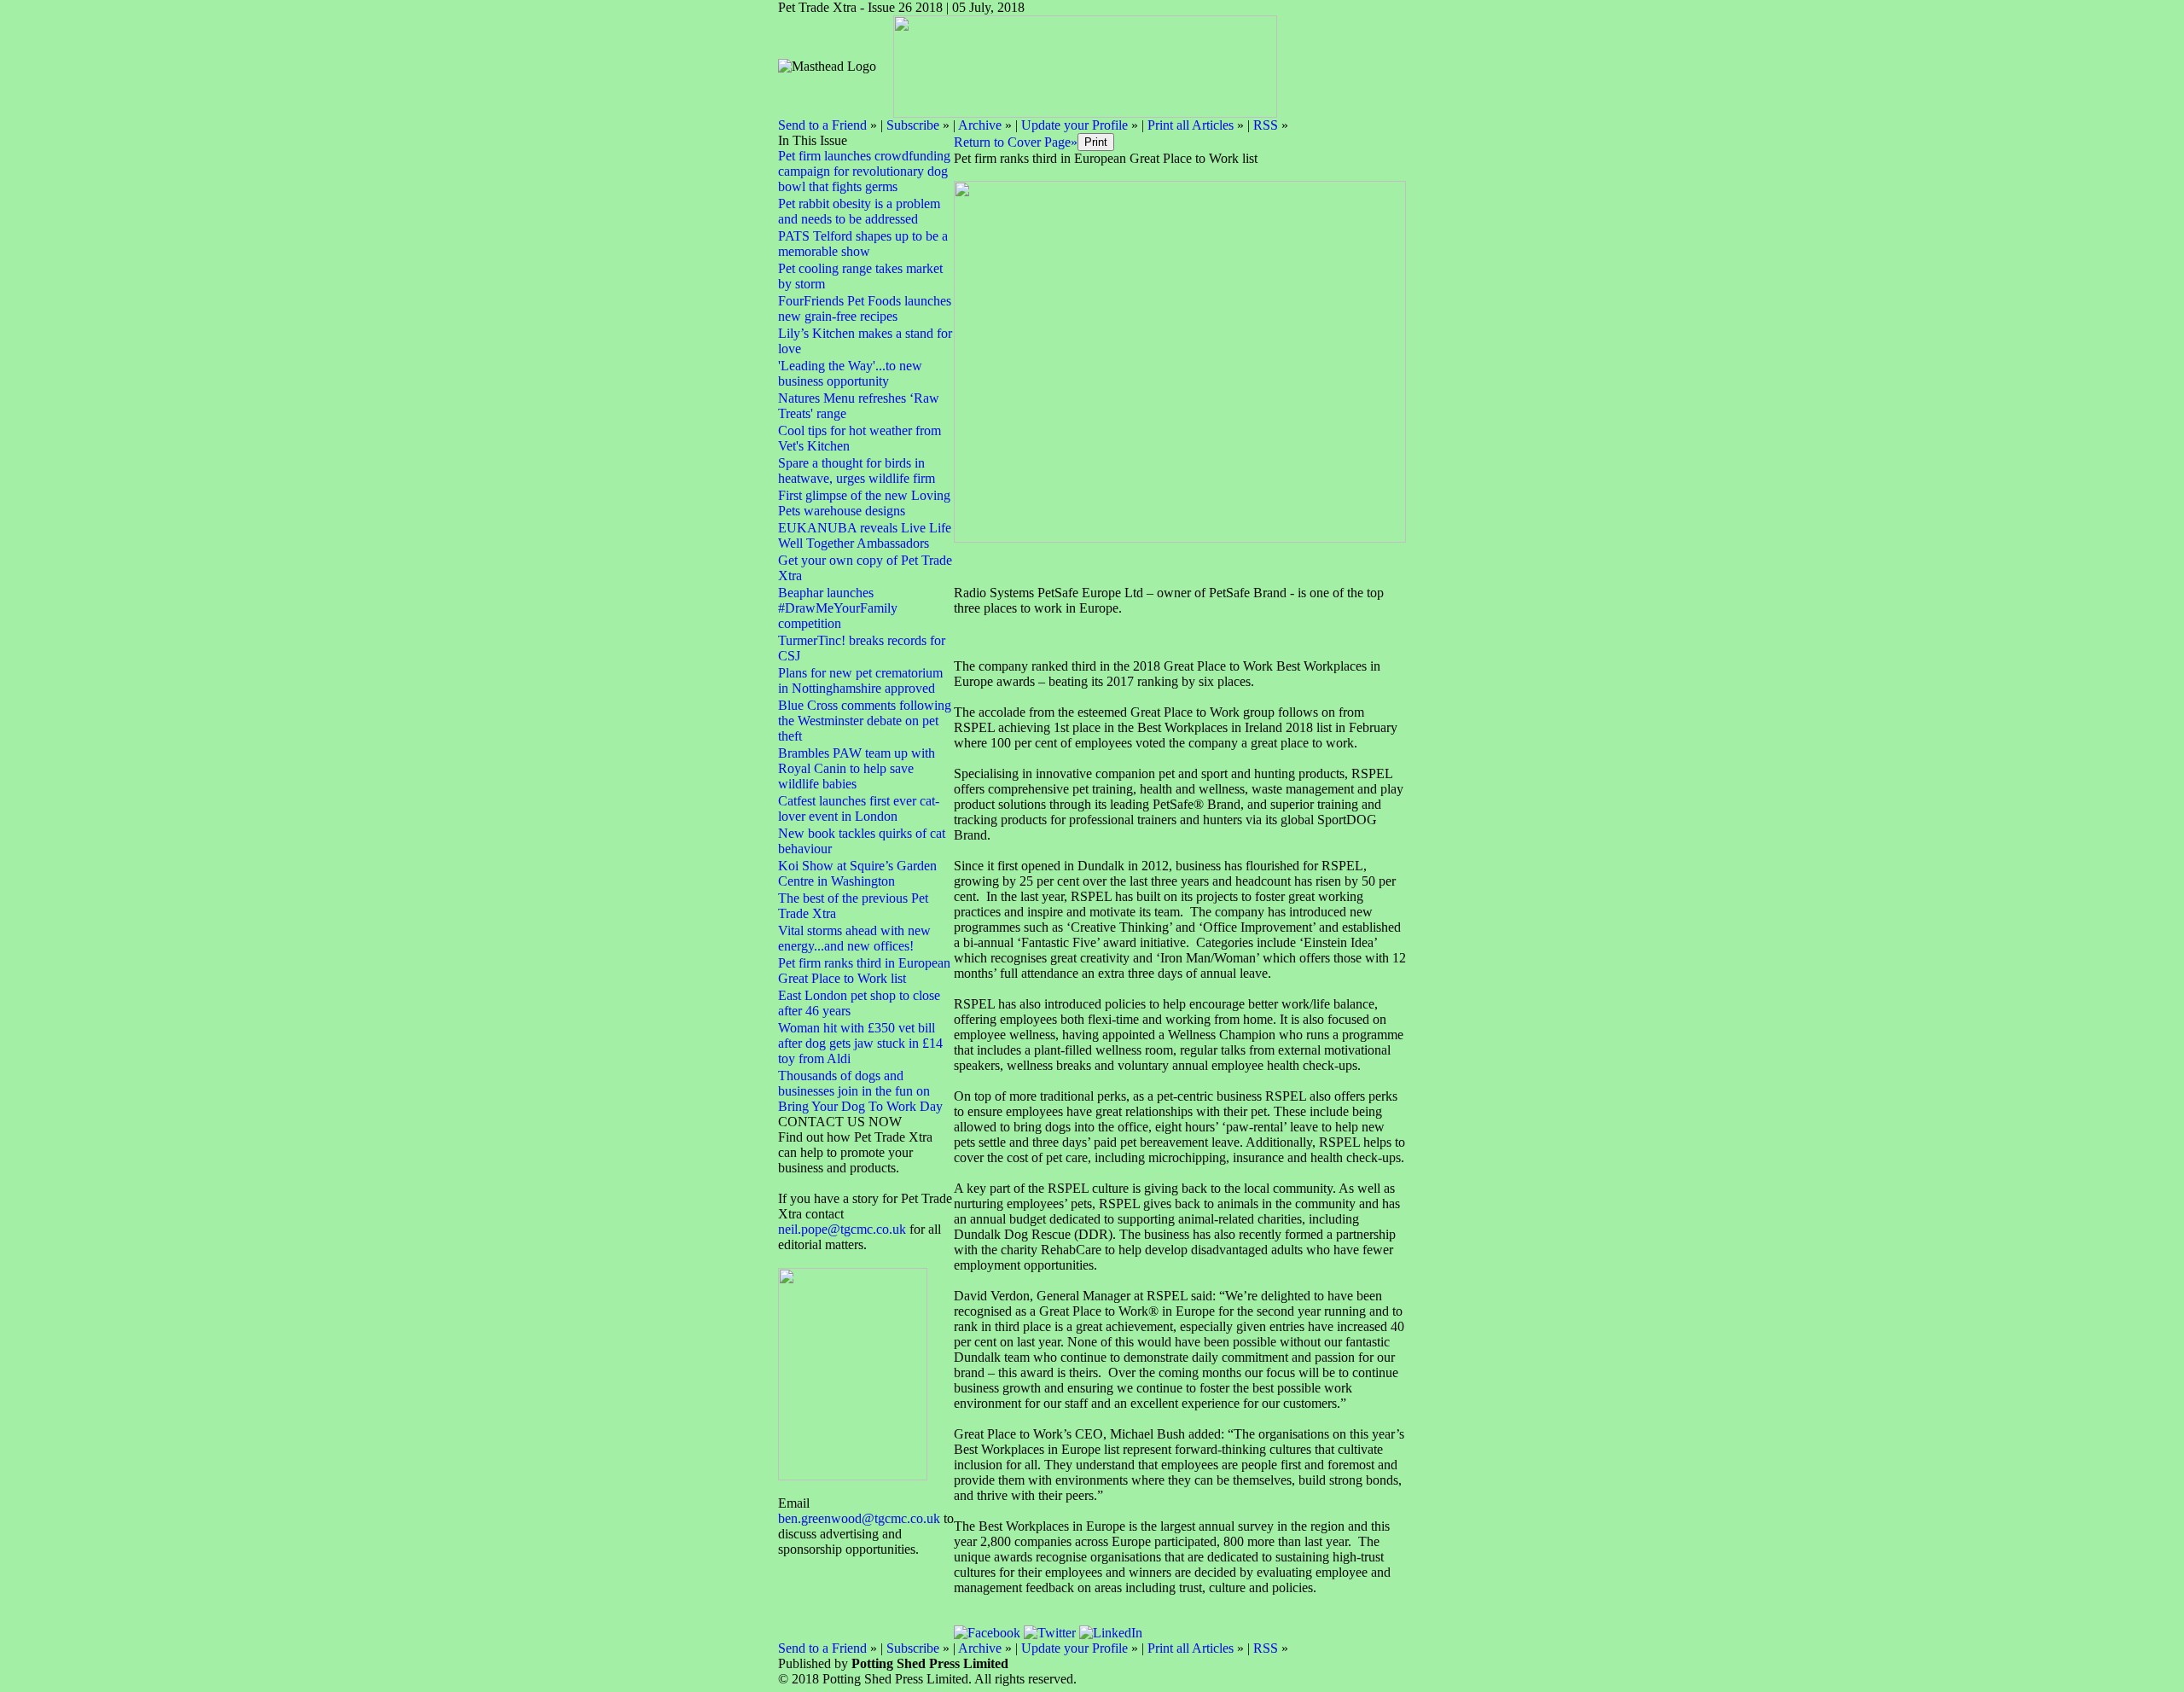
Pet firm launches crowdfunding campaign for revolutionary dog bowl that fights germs (864, 171)
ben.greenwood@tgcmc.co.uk (859, 1518)
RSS (1266, 125)
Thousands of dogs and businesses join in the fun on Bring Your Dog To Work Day (860, 1091)
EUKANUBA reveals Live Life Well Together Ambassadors (865, 535)
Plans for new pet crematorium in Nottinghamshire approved (860, 680)
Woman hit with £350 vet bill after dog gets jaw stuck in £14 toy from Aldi (860, 1043)
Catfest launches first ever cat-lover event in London (859, 808)
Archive (980, 125)
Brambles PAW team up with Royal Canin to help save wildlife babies (857, 768)
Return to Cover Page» (1016, 142)
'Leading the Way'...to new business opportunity (850, 373)
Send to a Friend (822, 125)
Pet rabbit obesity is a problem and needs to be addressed (859, 211)
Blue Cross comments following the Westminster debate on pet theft (865, 721)
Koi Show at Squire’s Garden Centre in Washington (857, 873)
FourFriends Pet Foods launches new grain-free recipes (865, 308)
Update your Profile (1075, 125)
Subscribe (913, 125)
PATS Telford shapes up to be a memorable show (863, 244)
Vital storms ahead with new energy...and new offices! (854, 938)
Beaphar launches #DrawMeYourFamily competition (838, 608)
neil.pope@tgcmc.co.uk (844, 1229)
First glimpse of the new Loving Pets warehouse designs (864, 503)
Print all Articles (1191, 125)
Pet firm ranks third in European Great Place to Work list (864, 971)
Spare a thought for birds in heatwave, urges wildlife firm (857, 471)
